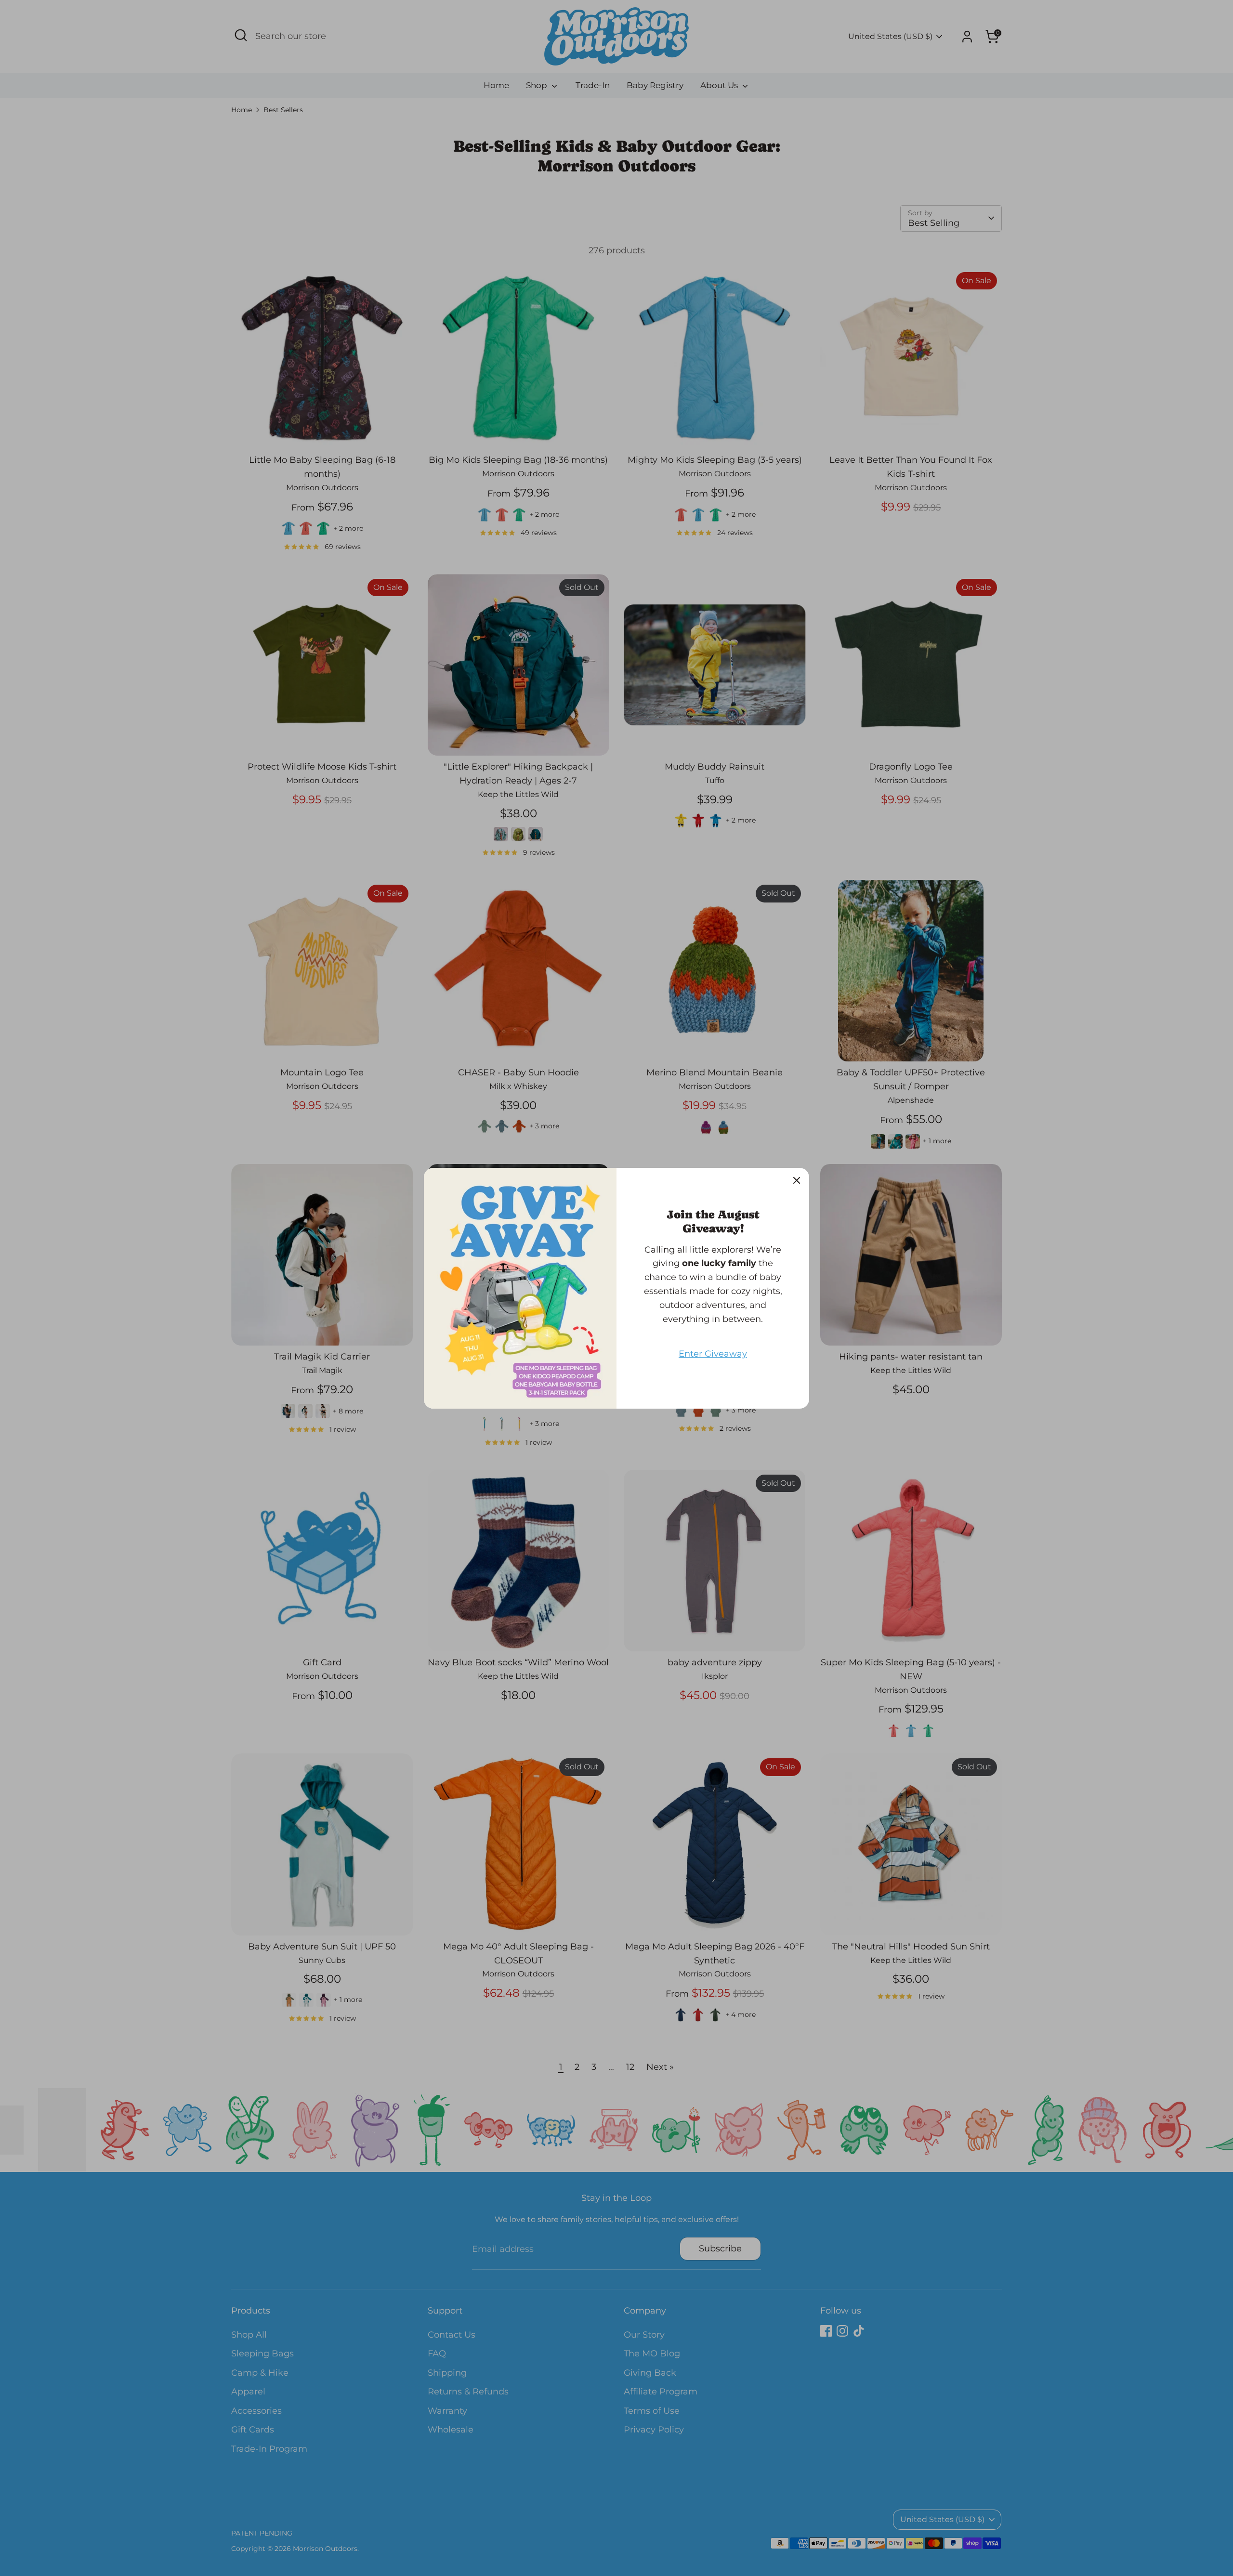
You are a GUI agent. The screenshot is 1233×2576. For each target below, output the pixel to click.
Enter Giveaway (713, 1354)
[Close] (797, 1180)
